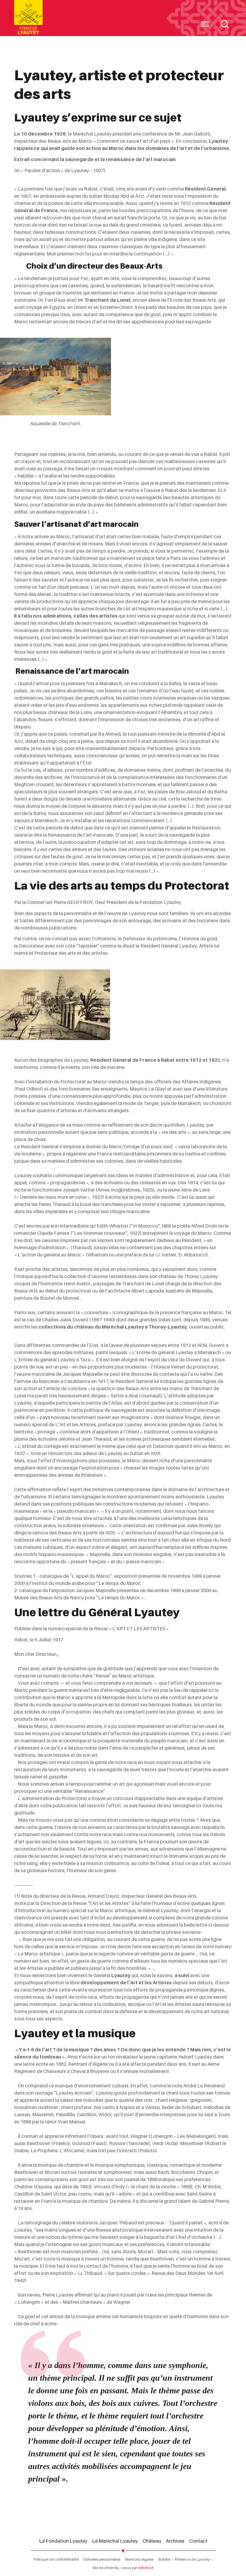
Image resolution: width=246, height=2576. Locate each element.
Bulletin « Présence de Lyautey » (186, 2559)
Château (152, 2541)
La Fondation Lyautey (63, 2541)
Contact (198, 2541)
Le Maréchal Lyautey (115, 2541)
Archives (175, 2541)
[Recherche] (225, 24)
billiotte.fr (146, 2568)
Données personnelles (102, 2559)
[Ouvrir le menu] (205, 24)
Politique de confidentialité (56, 2559)
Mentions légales (139, 2559)
